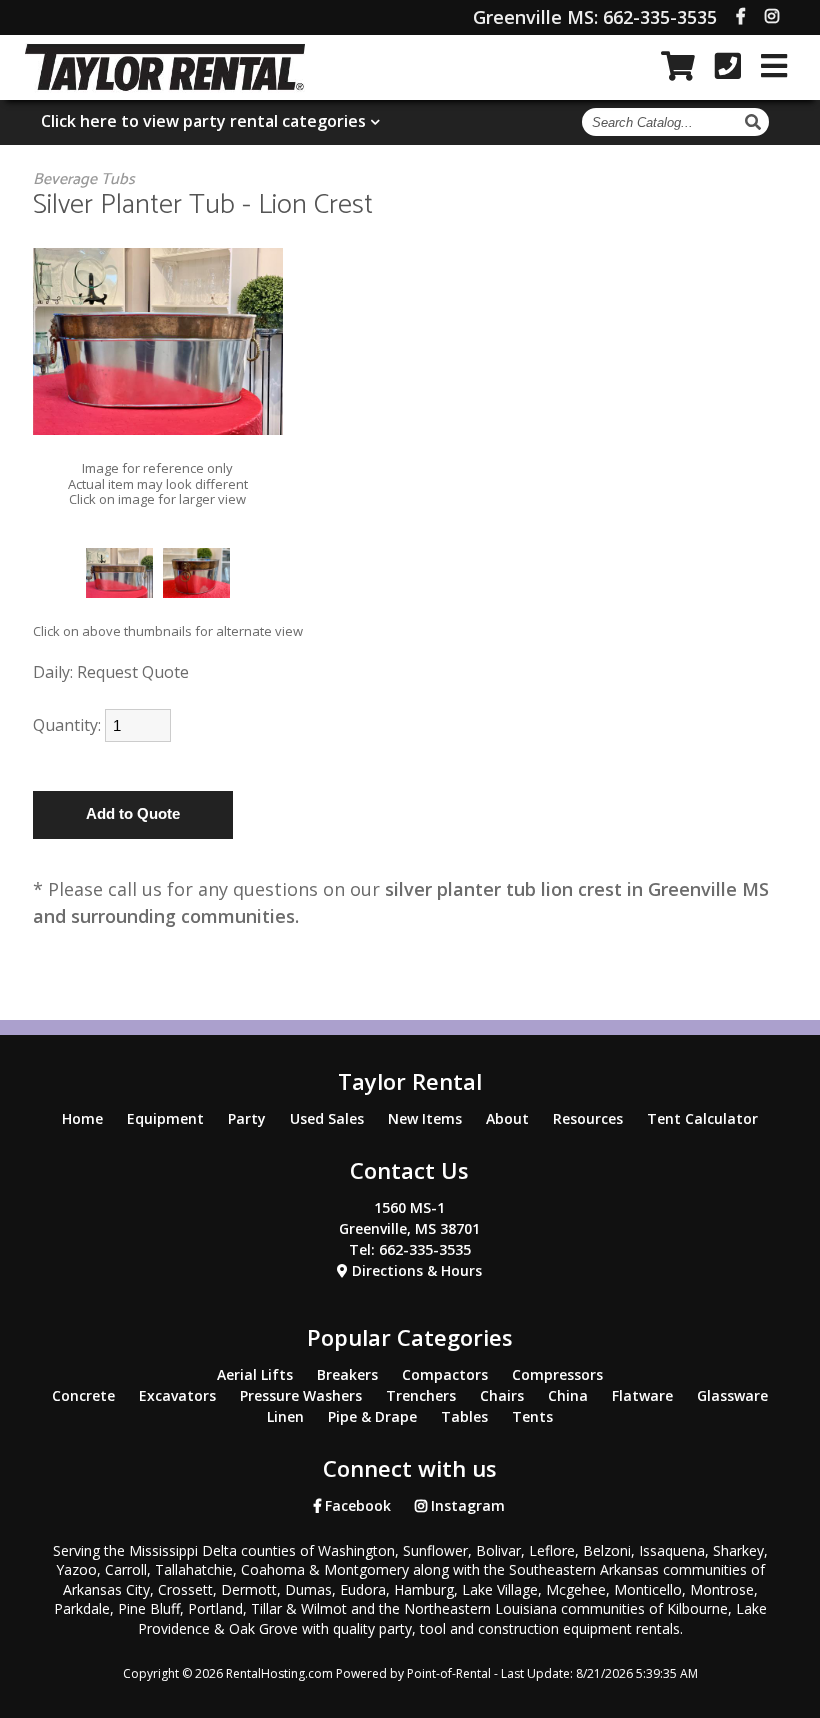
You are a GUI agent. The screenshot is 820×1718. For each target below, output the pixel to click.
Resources (588, 1118)
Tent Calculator (702, 1118)
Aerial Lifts (255, 1374)
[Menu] (774, 66)
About (507, 1118)
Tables (464, 1416)
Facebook (356, 1505)
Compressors (557, 1374)
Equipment (165, 1118)
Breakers (347, 1374)
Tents (532, 1416)
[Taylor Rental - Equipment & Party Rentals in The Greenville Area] (165, 86)
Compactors (445, 1374)
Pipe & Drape (372, 1416)
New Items (425, 1118)
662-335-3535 (595, 17)
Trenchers (421, 1395)
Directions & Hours (415, 1270)
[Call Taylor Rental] (728, 66)
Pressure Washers (301, 1395)
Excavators (177, 1395)
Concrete (83, 1395)
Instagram (466, 1505)
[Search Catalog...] (755, 122)
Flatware (642, 1395)
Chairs (502, 1395)
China (568, 1395)
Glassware (732, 1395)
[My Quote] (678, 66)
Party (247, 1118)
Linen (285, 1416)
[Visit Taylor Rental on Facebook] (741, 16)
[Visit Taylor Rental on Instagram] (772, 16)
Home (82, 1118)
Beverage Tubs (84, 179)
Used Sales (327, 1118)
